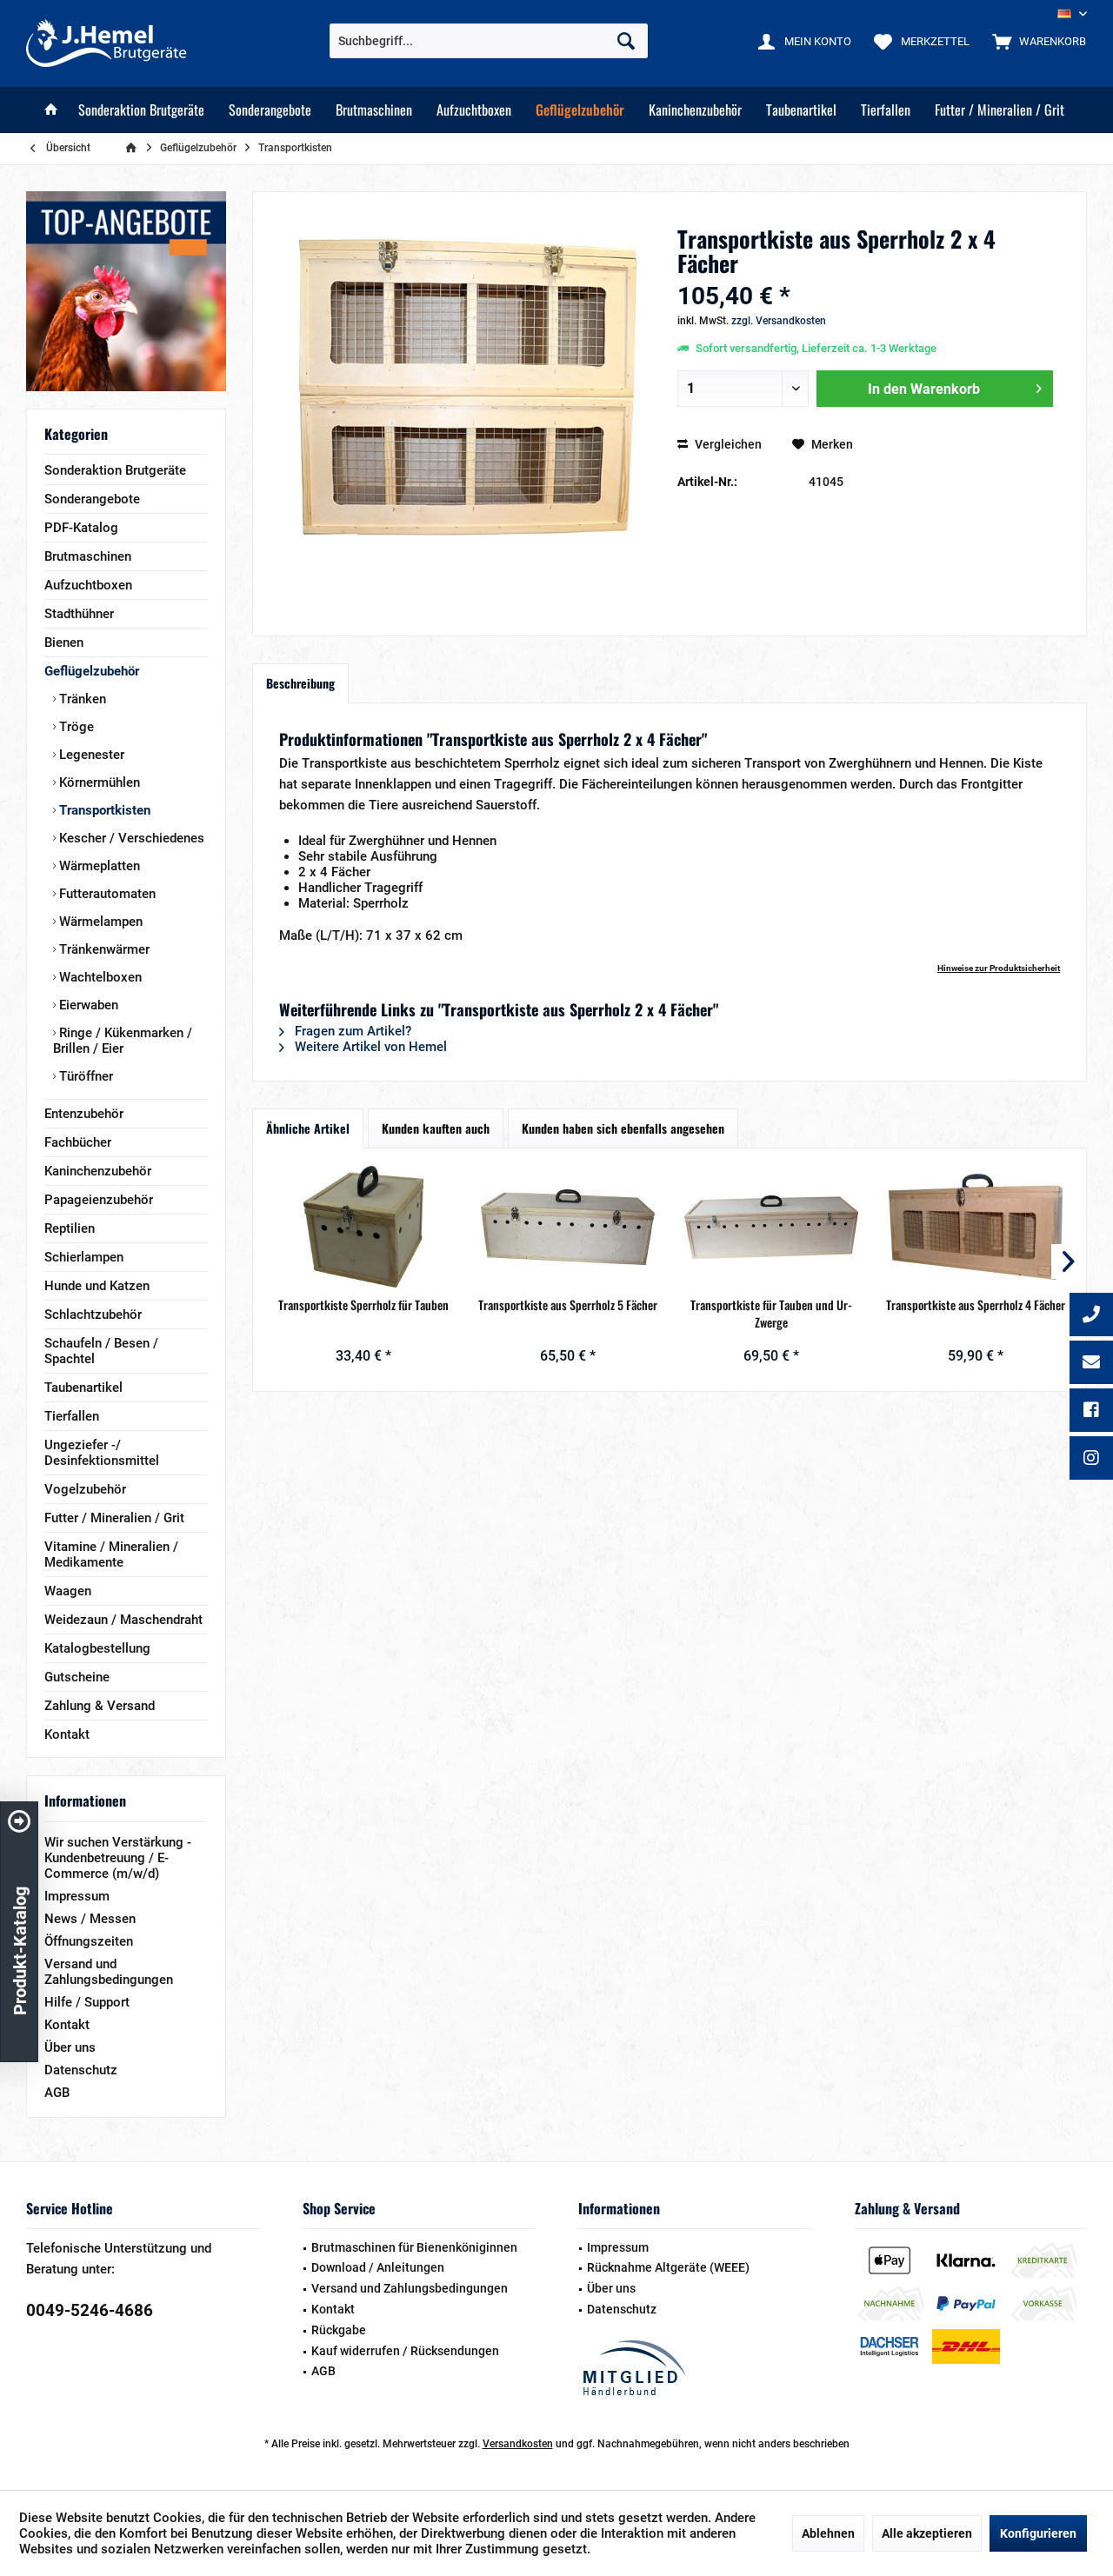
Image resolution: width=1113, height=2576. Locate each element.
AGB (57, 2093)
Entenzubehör (84, 1114)
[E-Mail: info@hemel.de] (1091, 1364)
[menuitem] (1035, 41)
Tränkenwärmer (103, 949)
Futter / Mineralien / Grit (114, 1518)
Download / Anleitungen (378, 2267)
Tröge (75, 727)
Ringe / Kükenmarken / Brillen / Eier (123, 1041)
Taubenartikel (83, 1388)
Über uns (70, 2047)
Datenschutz (81, 2070)
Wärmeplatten (98, 866)
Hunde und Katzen (97, 1286)
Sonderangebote (92, 499)
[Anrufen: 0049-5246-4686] (1091, 1316)
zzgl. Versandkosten (779, 321)
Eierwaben (87, 1005)
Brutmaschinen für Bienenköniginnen (414, 2247)
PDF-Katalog (81, 528)
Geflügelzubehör (92, 671)
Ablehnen (828, 2533)
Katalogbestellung (97, 1648)
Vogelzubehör (85, 1489)
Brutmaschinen (88, 556)
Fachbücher (78, 1142)
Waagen (68, 1591)
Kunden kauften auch (436, 1128)
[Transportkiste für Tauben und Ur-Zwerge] (772, 1227)
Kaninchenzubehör (98, 1171)
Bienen (64, 642)
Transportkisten (103, 810)
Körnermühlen (98, 782)
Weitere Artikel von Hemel (369, 1047)
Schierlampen (84, 1257)
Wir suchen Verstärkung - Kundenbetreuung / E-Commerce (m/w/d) (118, 1858)
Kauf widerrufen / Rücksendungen (405, 2351)
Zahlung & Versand (100, 1706)
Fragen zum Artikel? (351, 1031)
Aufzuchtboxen (88, 585)
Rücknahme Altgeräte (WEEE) (668, 2267)
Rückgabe (339, 2330)
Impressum (77, 1896)
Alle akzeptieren (927, 2533)
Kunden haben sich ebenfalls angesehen (623, 1128)
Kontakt (67, 1734)
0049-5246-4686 (90, 2310)
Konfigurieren (1038, 2533)
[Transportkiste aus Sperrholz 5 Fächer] (568, 1227)
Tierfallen (72, 1416)
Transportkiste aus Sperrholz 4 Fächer (976, 1305)
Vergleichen (727, 444)
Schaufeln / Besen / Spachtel (101, 1351)
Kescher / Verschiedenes (130, 838)
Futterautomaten (106, 894)
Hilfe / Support (87, 2002)
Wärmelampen (99, 922)
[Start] (51, 110)
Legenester (90, 755)
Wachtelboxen (99, 977)
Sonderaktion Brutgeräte (115, 470)
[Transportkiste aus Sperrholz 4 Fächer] (976, 1227)
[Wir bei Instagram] (1091, 1460)
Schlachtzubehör (93, 1315)
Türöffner (84, 1076)
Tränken (81, 699)
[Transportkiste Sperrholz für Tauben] (364, 1227)
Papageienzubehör (99, 1200)
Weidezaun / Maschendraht (123, 1620)
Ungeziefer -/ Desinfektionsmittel (102, 1453)
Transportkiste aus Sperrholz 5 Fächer (568, 1305)
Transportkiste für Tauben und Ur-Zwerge (771, 1314)
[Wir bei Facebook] (1091, 1412)
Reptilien (70, 1228)
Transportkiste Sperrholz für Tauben (363, 1305)
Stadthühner (79, 614)
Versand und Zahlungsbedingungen (109, 1972)
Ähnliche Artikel (308, 1128)
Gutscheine (77, 1677)
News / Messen (90, 1919)
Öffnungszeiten (89, 1941)
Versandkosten (518, 2444)
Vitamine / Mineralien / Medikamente (111, 1554)
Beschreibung (300, 683)
